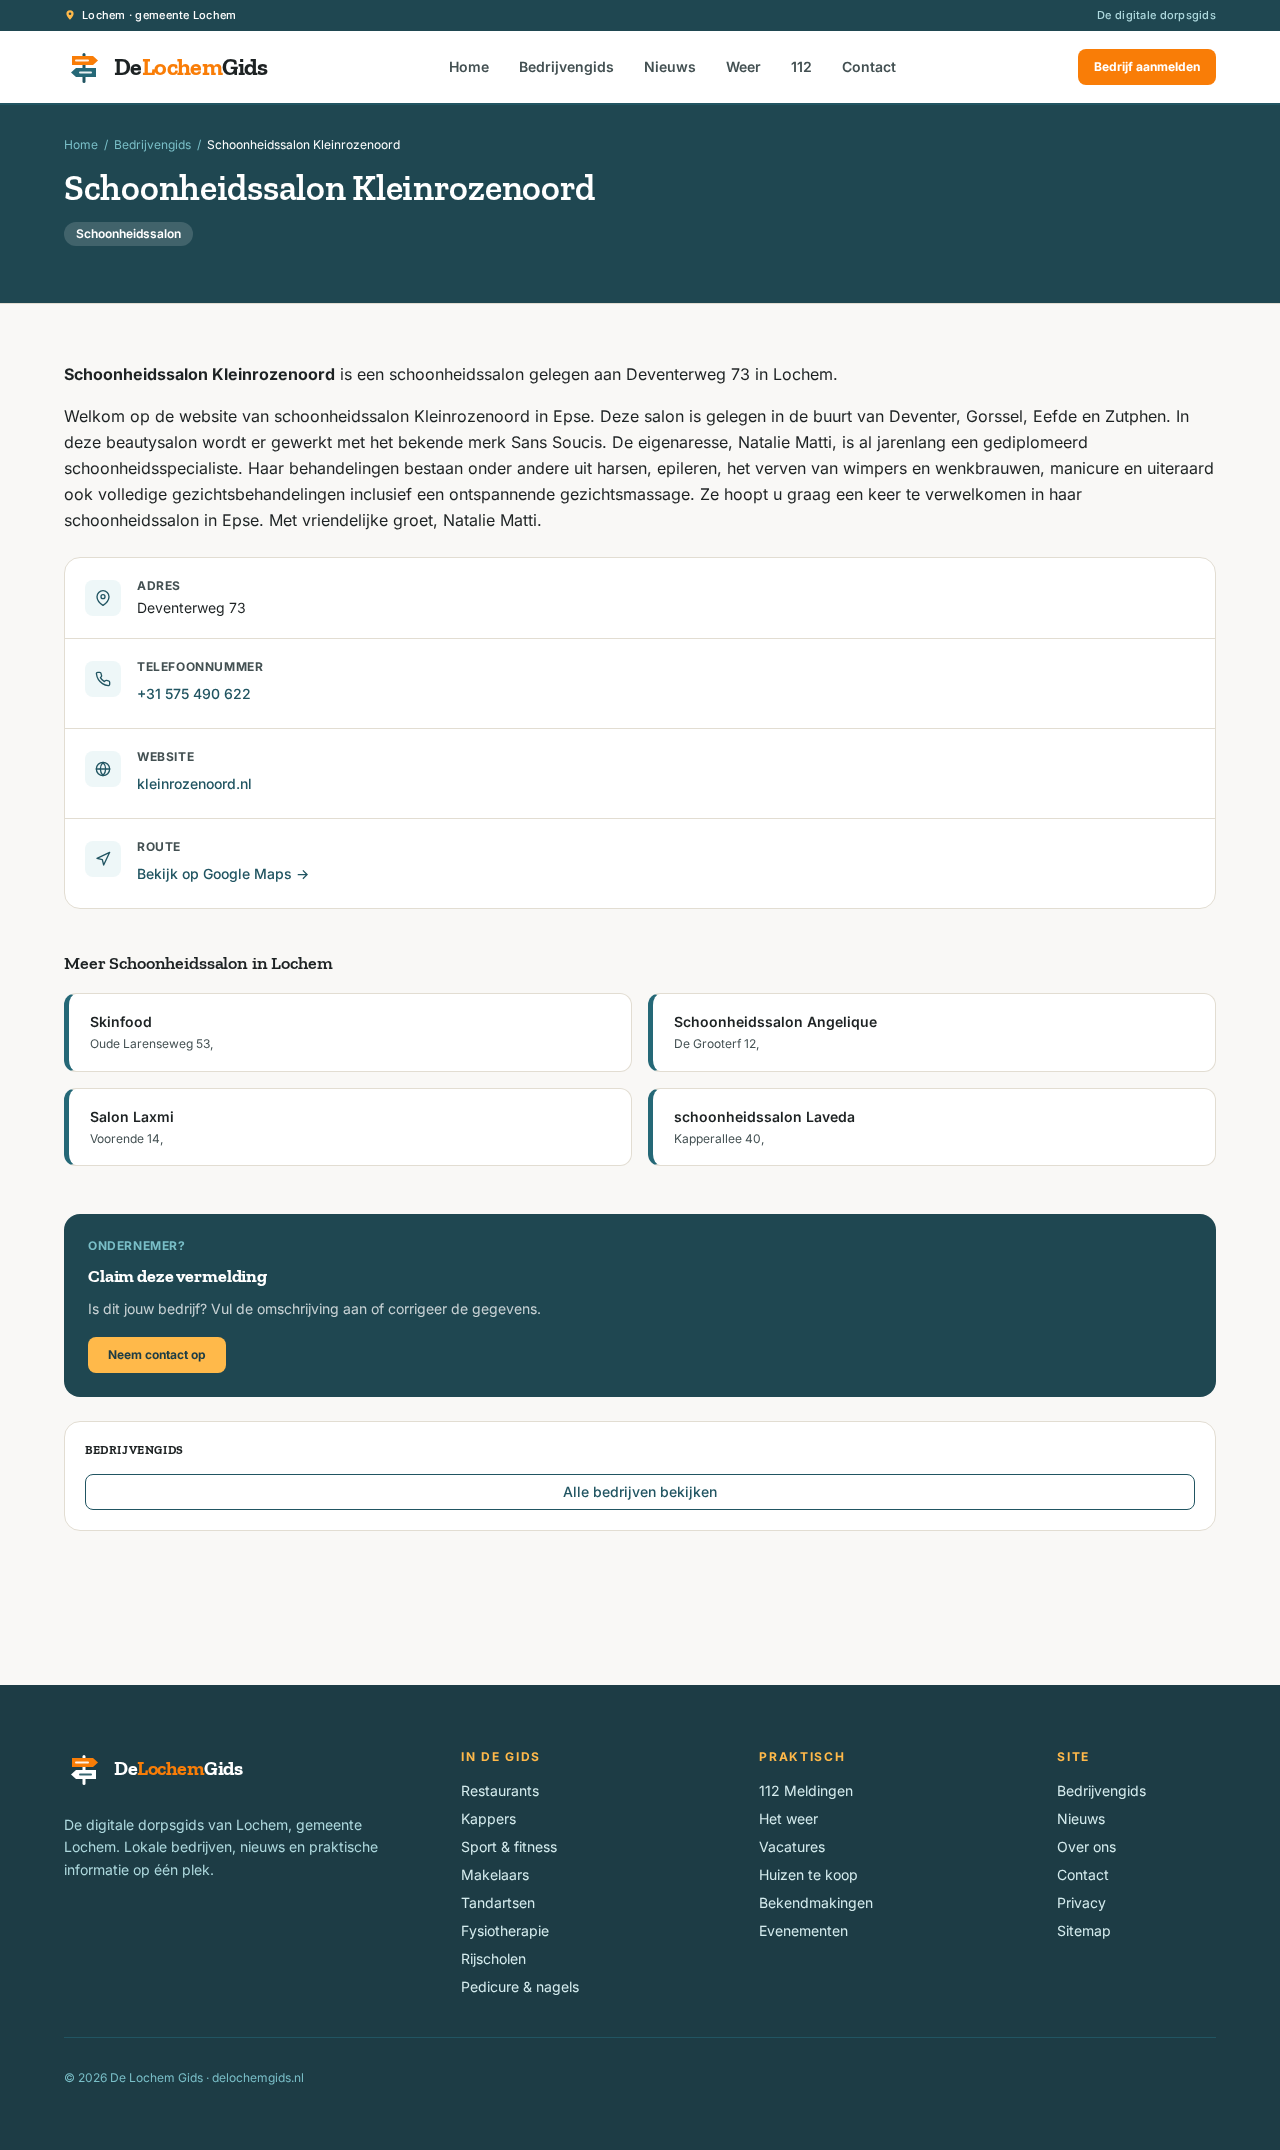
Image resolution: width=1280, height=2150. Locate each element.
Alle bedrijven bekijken (640, 1491)
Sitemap (1084, 1930)
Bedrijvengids (566, 66)
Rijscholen (493, 1958)
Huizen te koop (808, 1874)
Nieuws (670, 66)
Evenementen (803, 1930)
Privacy (1081, 1902)
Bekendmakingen (816, 1902)
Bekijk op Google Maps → (223, 873)
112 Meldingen (806, 1790)
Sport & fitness (509, 1846)
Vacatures (792, 1846)
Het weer (788, 1818)
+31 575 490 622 (194, 693)
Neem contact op (157, 1354)
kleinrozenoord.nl (194, 783)
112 (801, 66)
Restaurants (500, 1790)
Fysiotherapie (505, 1930)
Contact (869, 66)
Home (469, 66)
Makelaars (495, 1874)
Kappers (488, 1818)
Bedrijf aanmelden (1147, 66)
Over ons (1086, 1846)
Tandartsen (498, 1902)
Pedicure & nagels (520, 1986)
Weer (743, 66)
